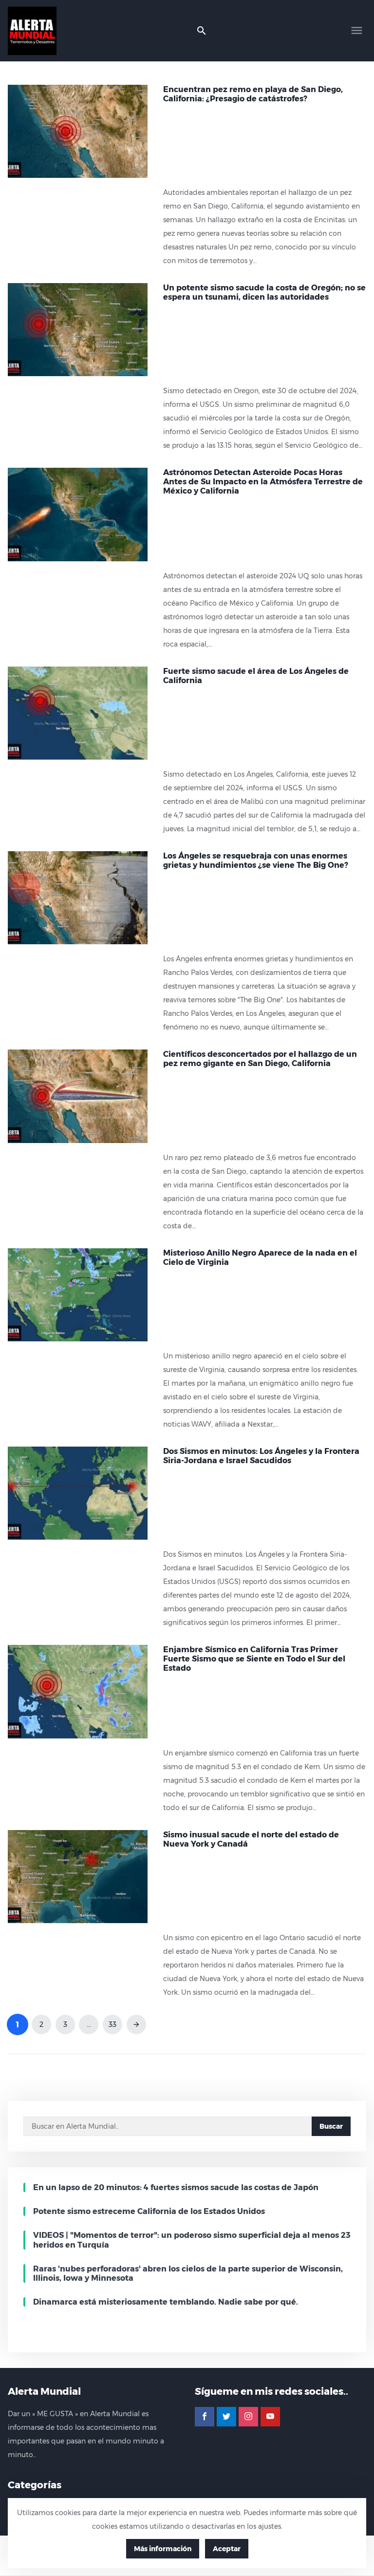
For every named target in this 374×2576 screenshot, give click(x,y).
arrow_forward (136, 2024)
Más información (163, 2549)
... (89, 2024)
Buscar (331, 2126)
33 (112, 2024)
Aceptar (227, 2549)
